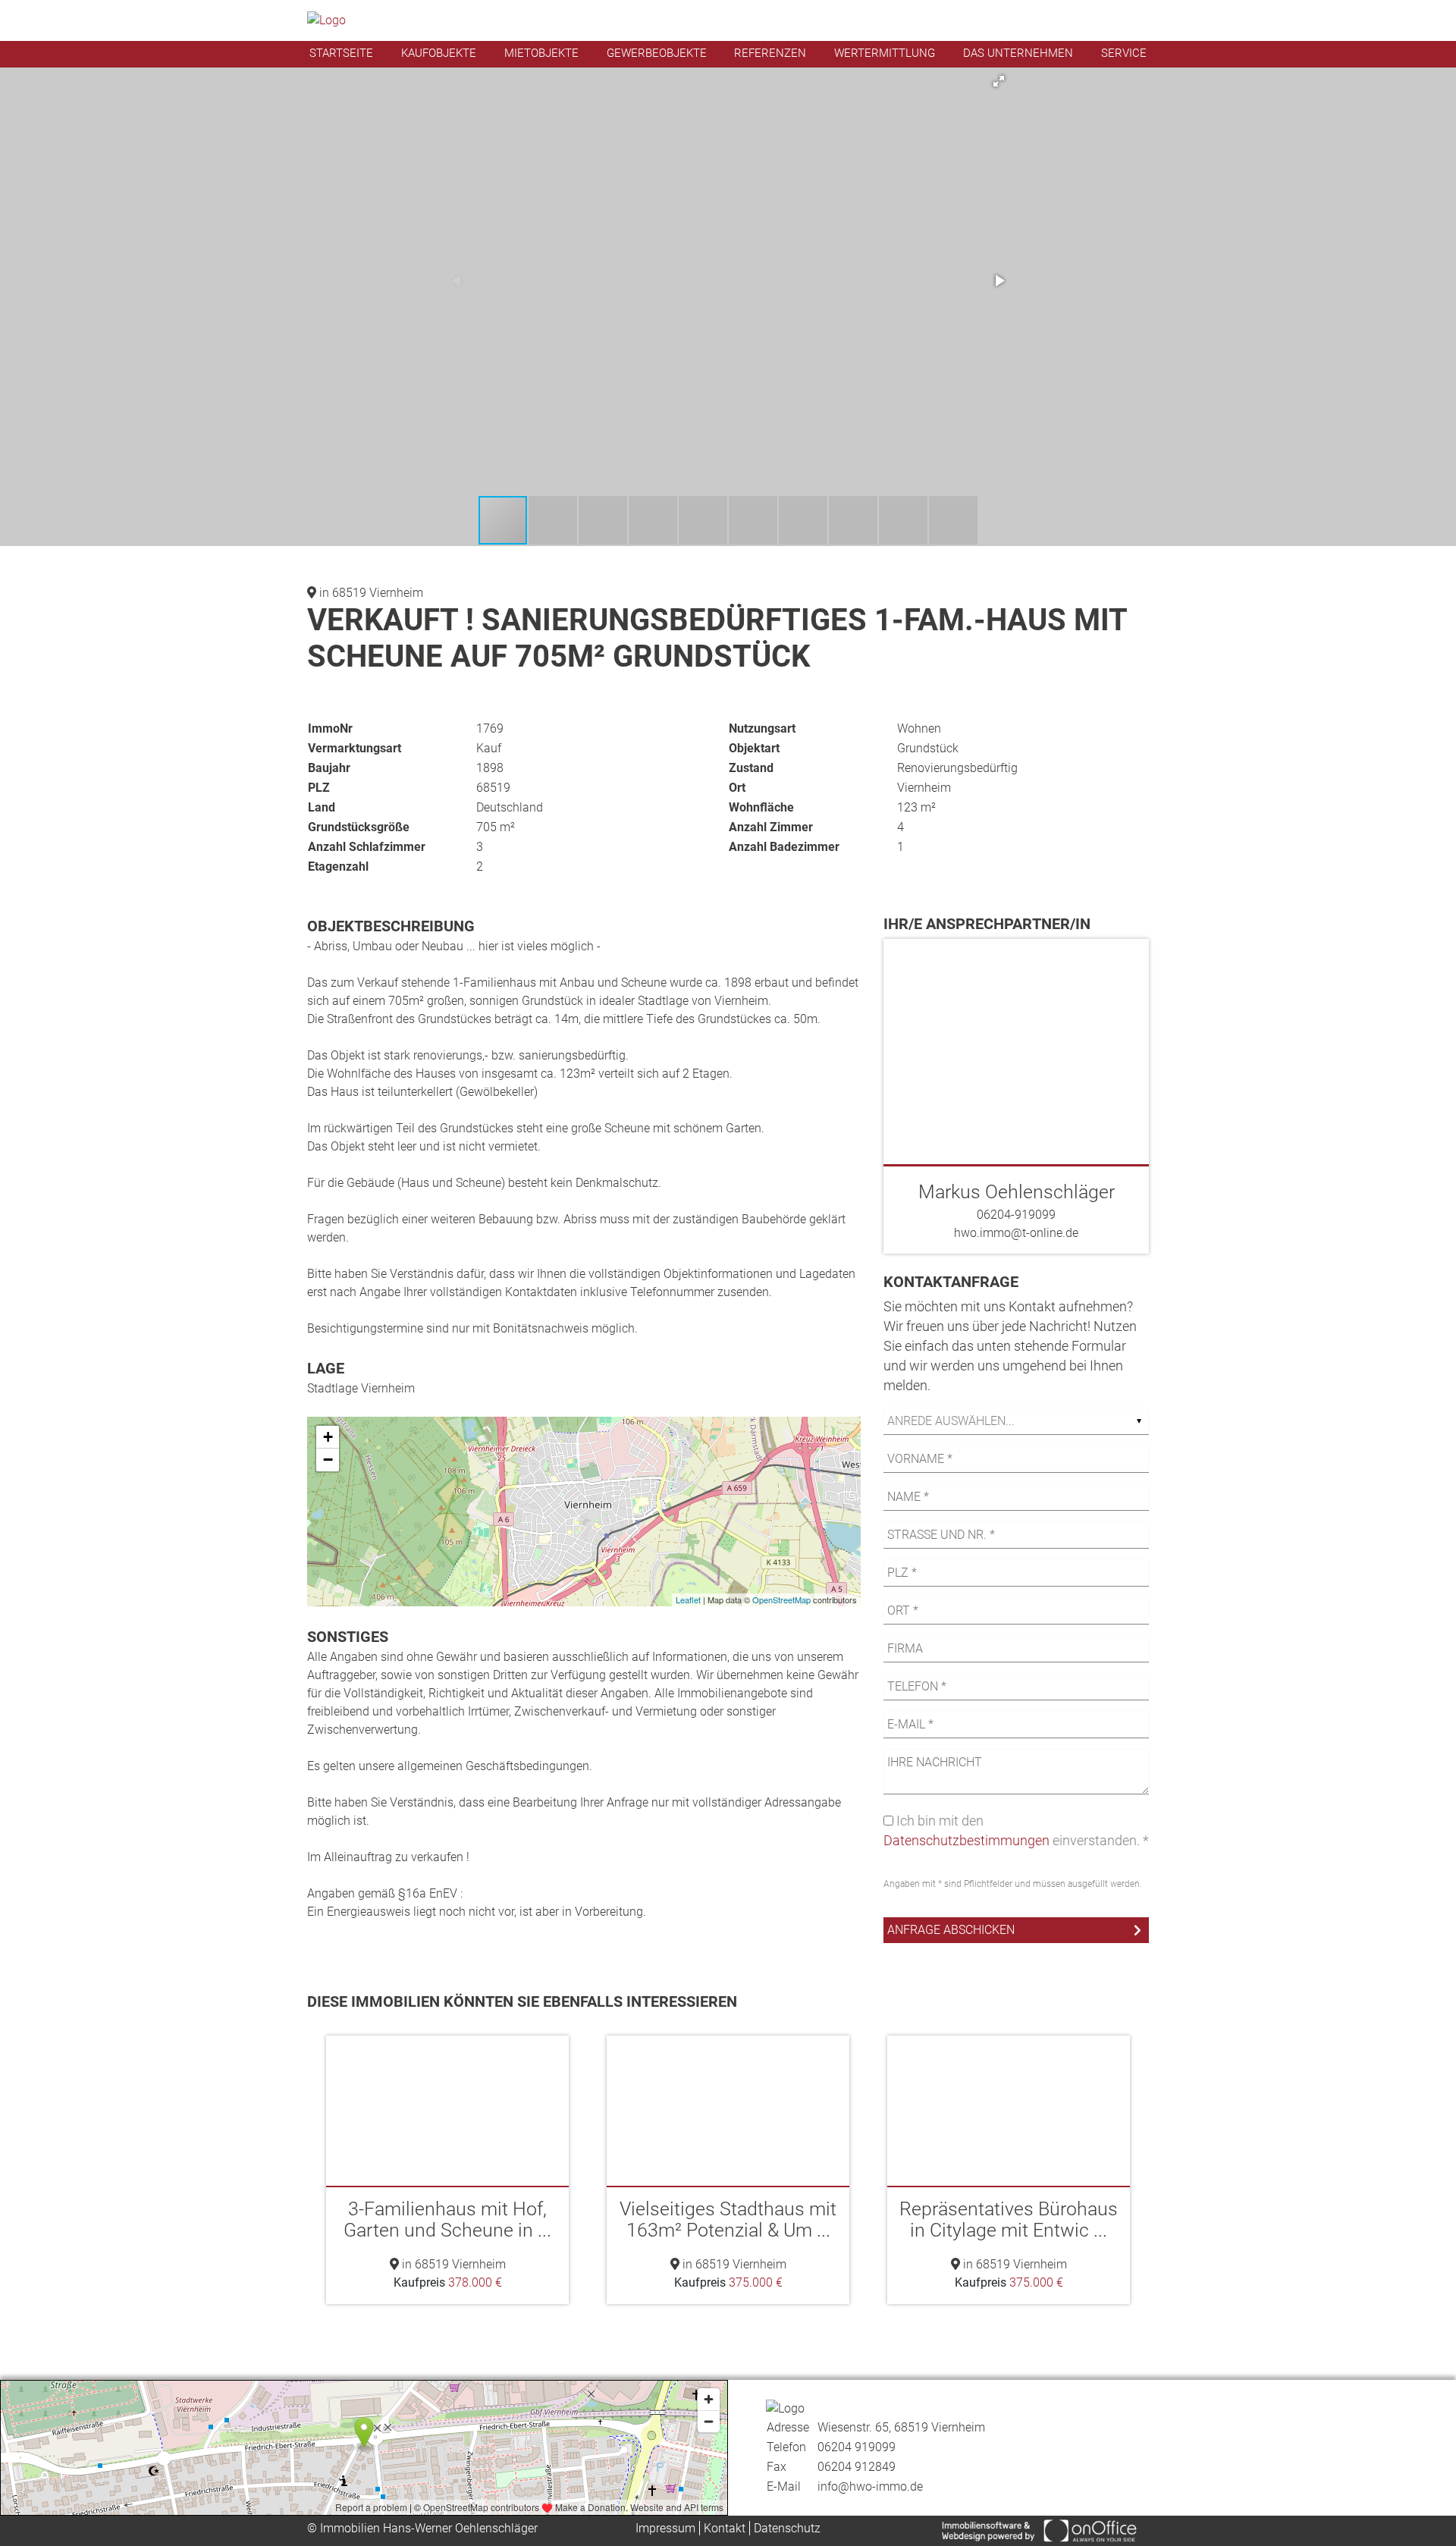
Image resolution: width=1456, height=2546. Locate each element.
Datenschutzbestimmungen (966, 1840)
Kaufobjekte (439, 53)
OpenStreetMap (781, 1599)
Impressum (665, 2528)
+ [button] (328, 1437)
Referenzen (770, 53)
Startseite (341, 53)
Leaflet (688, 1599)
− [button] (328, 1460)
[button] (999, 81)
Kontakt (725, 2528)
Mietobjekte (541, 53)
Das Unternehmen (1018, 53)
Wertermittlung (885, 53)
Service (1124, 53)
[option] (447, 2170)
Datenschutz (787, 2528)
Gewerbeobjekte (657, 53)
